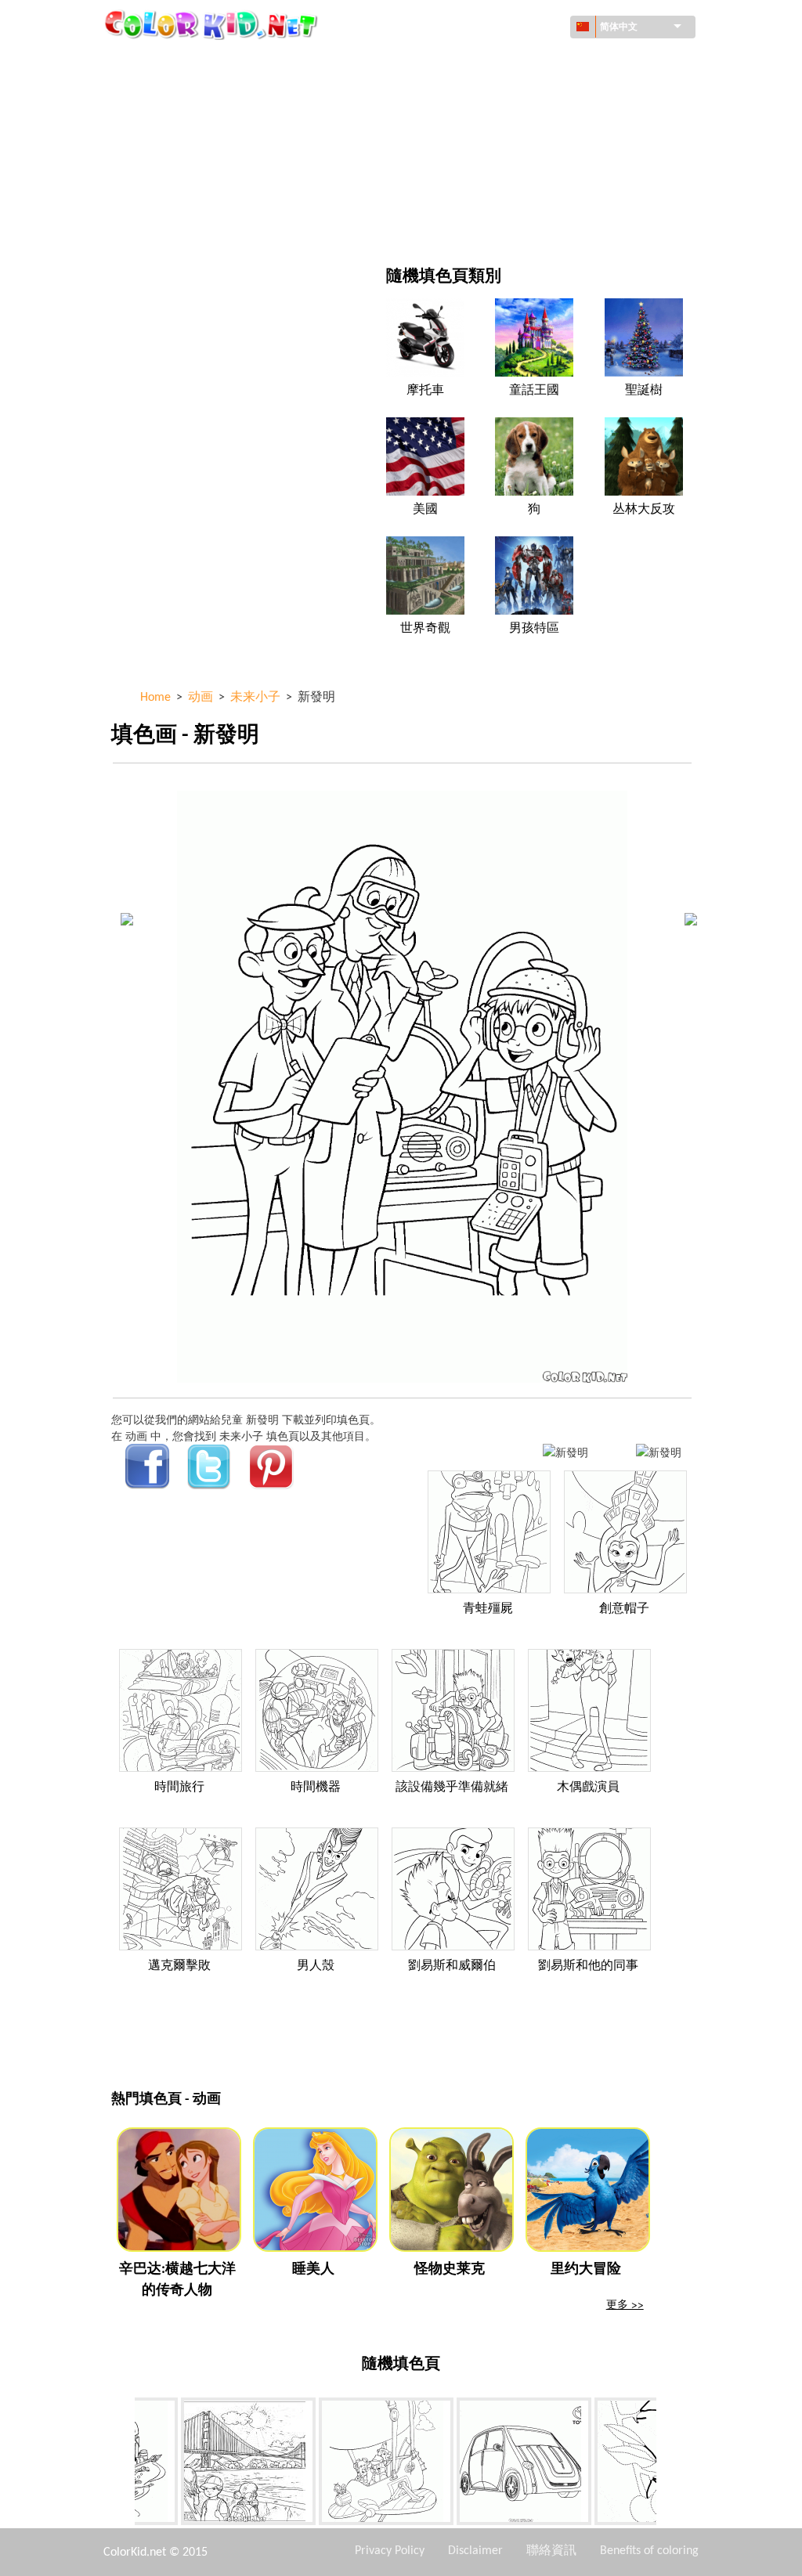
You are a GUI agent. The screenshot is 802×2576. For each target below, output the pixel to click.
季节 (158, 159)
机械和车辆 (175, 62)
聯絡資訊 (551, 2551)
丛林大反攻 (644, 510)
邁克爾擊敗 (179, 1966)
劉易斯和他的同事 (588, 1966)
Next (668, 2465)
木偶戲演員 (588, 1788)
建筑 (158, 94)
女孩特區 (474, 126)
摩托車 (425, 391)
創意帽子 (624, 1609)
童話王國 (534, 391)
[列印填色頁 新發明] (565, 1452)
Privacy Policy (390, 2551)
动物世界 (474, 94)
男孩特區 (474, 159)
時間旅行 (179, 1788)
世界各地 (474, 62)
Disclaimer (475, 2551)
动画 (158, 126)
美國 (425, 510)
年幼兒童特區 (180, 191)
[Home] (213, 24)
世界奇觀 (425, 629)
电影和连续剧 (180, 223)
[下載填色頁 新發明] (659, 1452)
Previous (123, 2465)
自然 (463, 223)
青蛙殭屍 (488, 1609)
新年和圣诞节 (485, 191)
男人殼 (316, 1966)
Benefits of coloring (649, 2551)
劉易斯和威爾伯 (452, 1966)
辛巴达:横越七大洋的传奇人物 (177, 2280)
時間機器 (316, 1788)
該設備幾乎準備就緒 (452, 1788)
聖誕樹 (644, 391)
